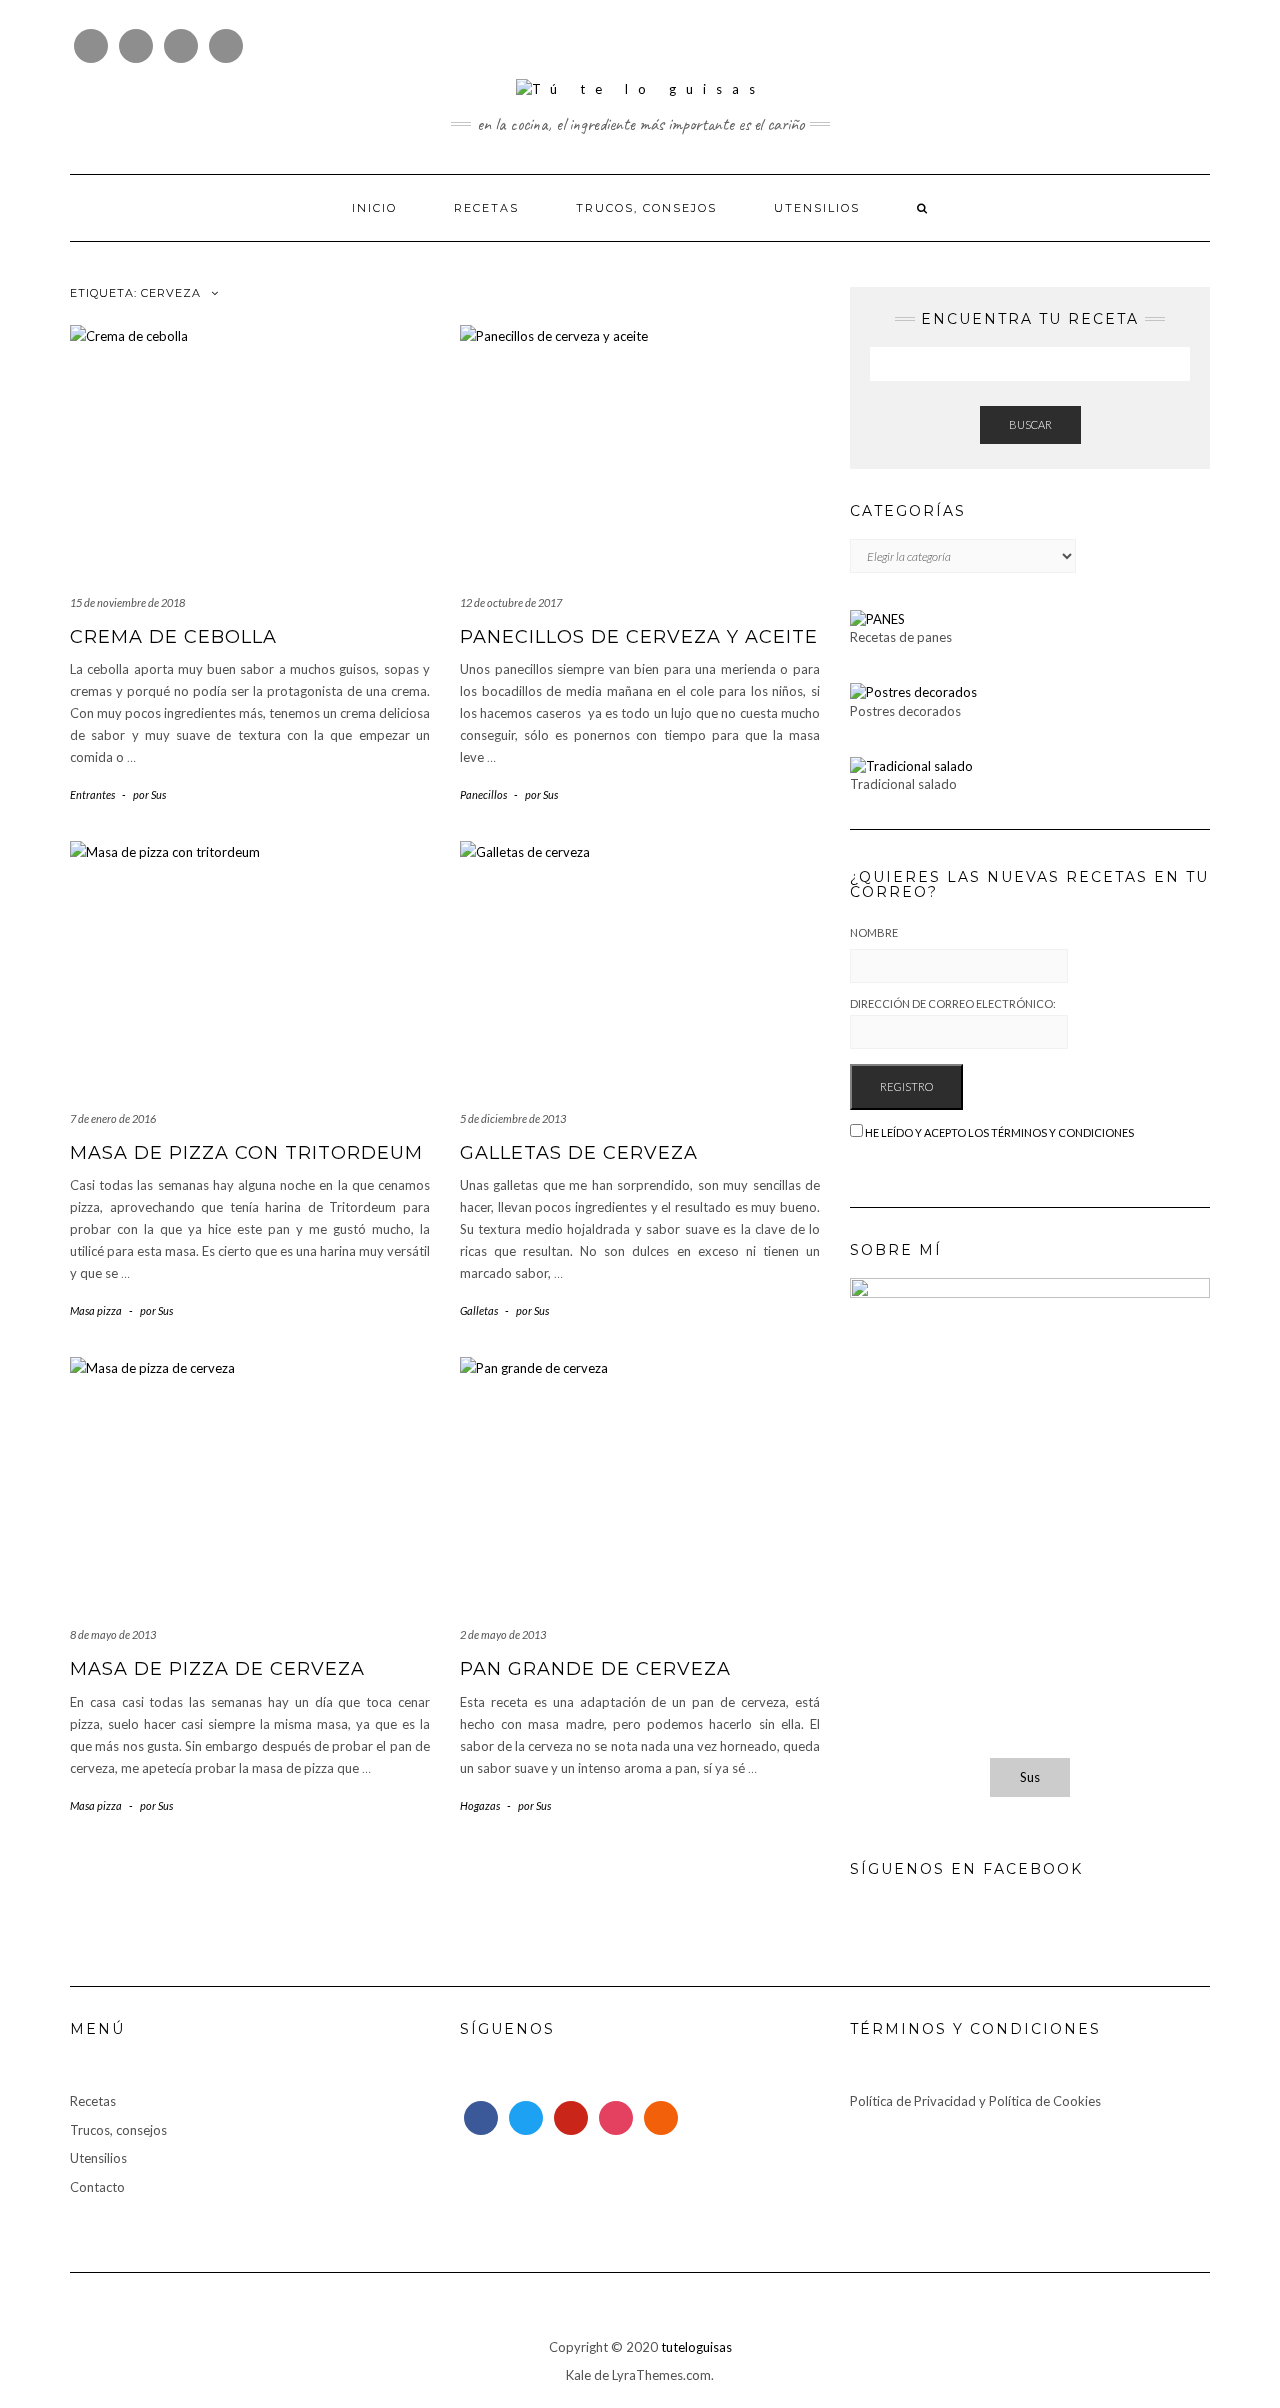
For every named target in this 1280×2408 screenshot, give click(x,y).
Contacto (97, 2187)
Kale (578, 2375)
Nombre (874, 932)
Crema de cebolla (173, 637)
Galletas (479, 1310)
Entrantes (92, 794)
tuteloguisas (696, 2347)
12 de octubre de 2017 (511, 602)
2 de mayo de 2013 (503, 1634)
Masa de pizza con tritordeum (246, 1153)
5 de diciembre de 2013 (513, 1118)
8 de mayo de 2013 (113, 1634)
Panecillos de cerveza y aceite (639, 637)
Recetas (486, 208)
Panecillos (483, 794)
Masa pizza (96, 1310)
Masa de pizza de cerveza (217, 1669)
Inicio (374, 208)
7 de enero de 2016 (113, 1118)
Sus (1030, 1777)
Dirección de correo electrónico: (953, 1003)
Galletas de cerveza (579, 1153)
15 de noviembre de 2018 (127, 602)
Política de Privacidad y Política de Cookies (975, 2101)
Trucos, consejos (646, 208)
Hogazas (480, 1805)
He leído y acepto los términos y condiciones (999, 1132)
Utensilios (817, 208)
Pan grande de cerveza (595, 1669)
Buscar (1030, 424)
